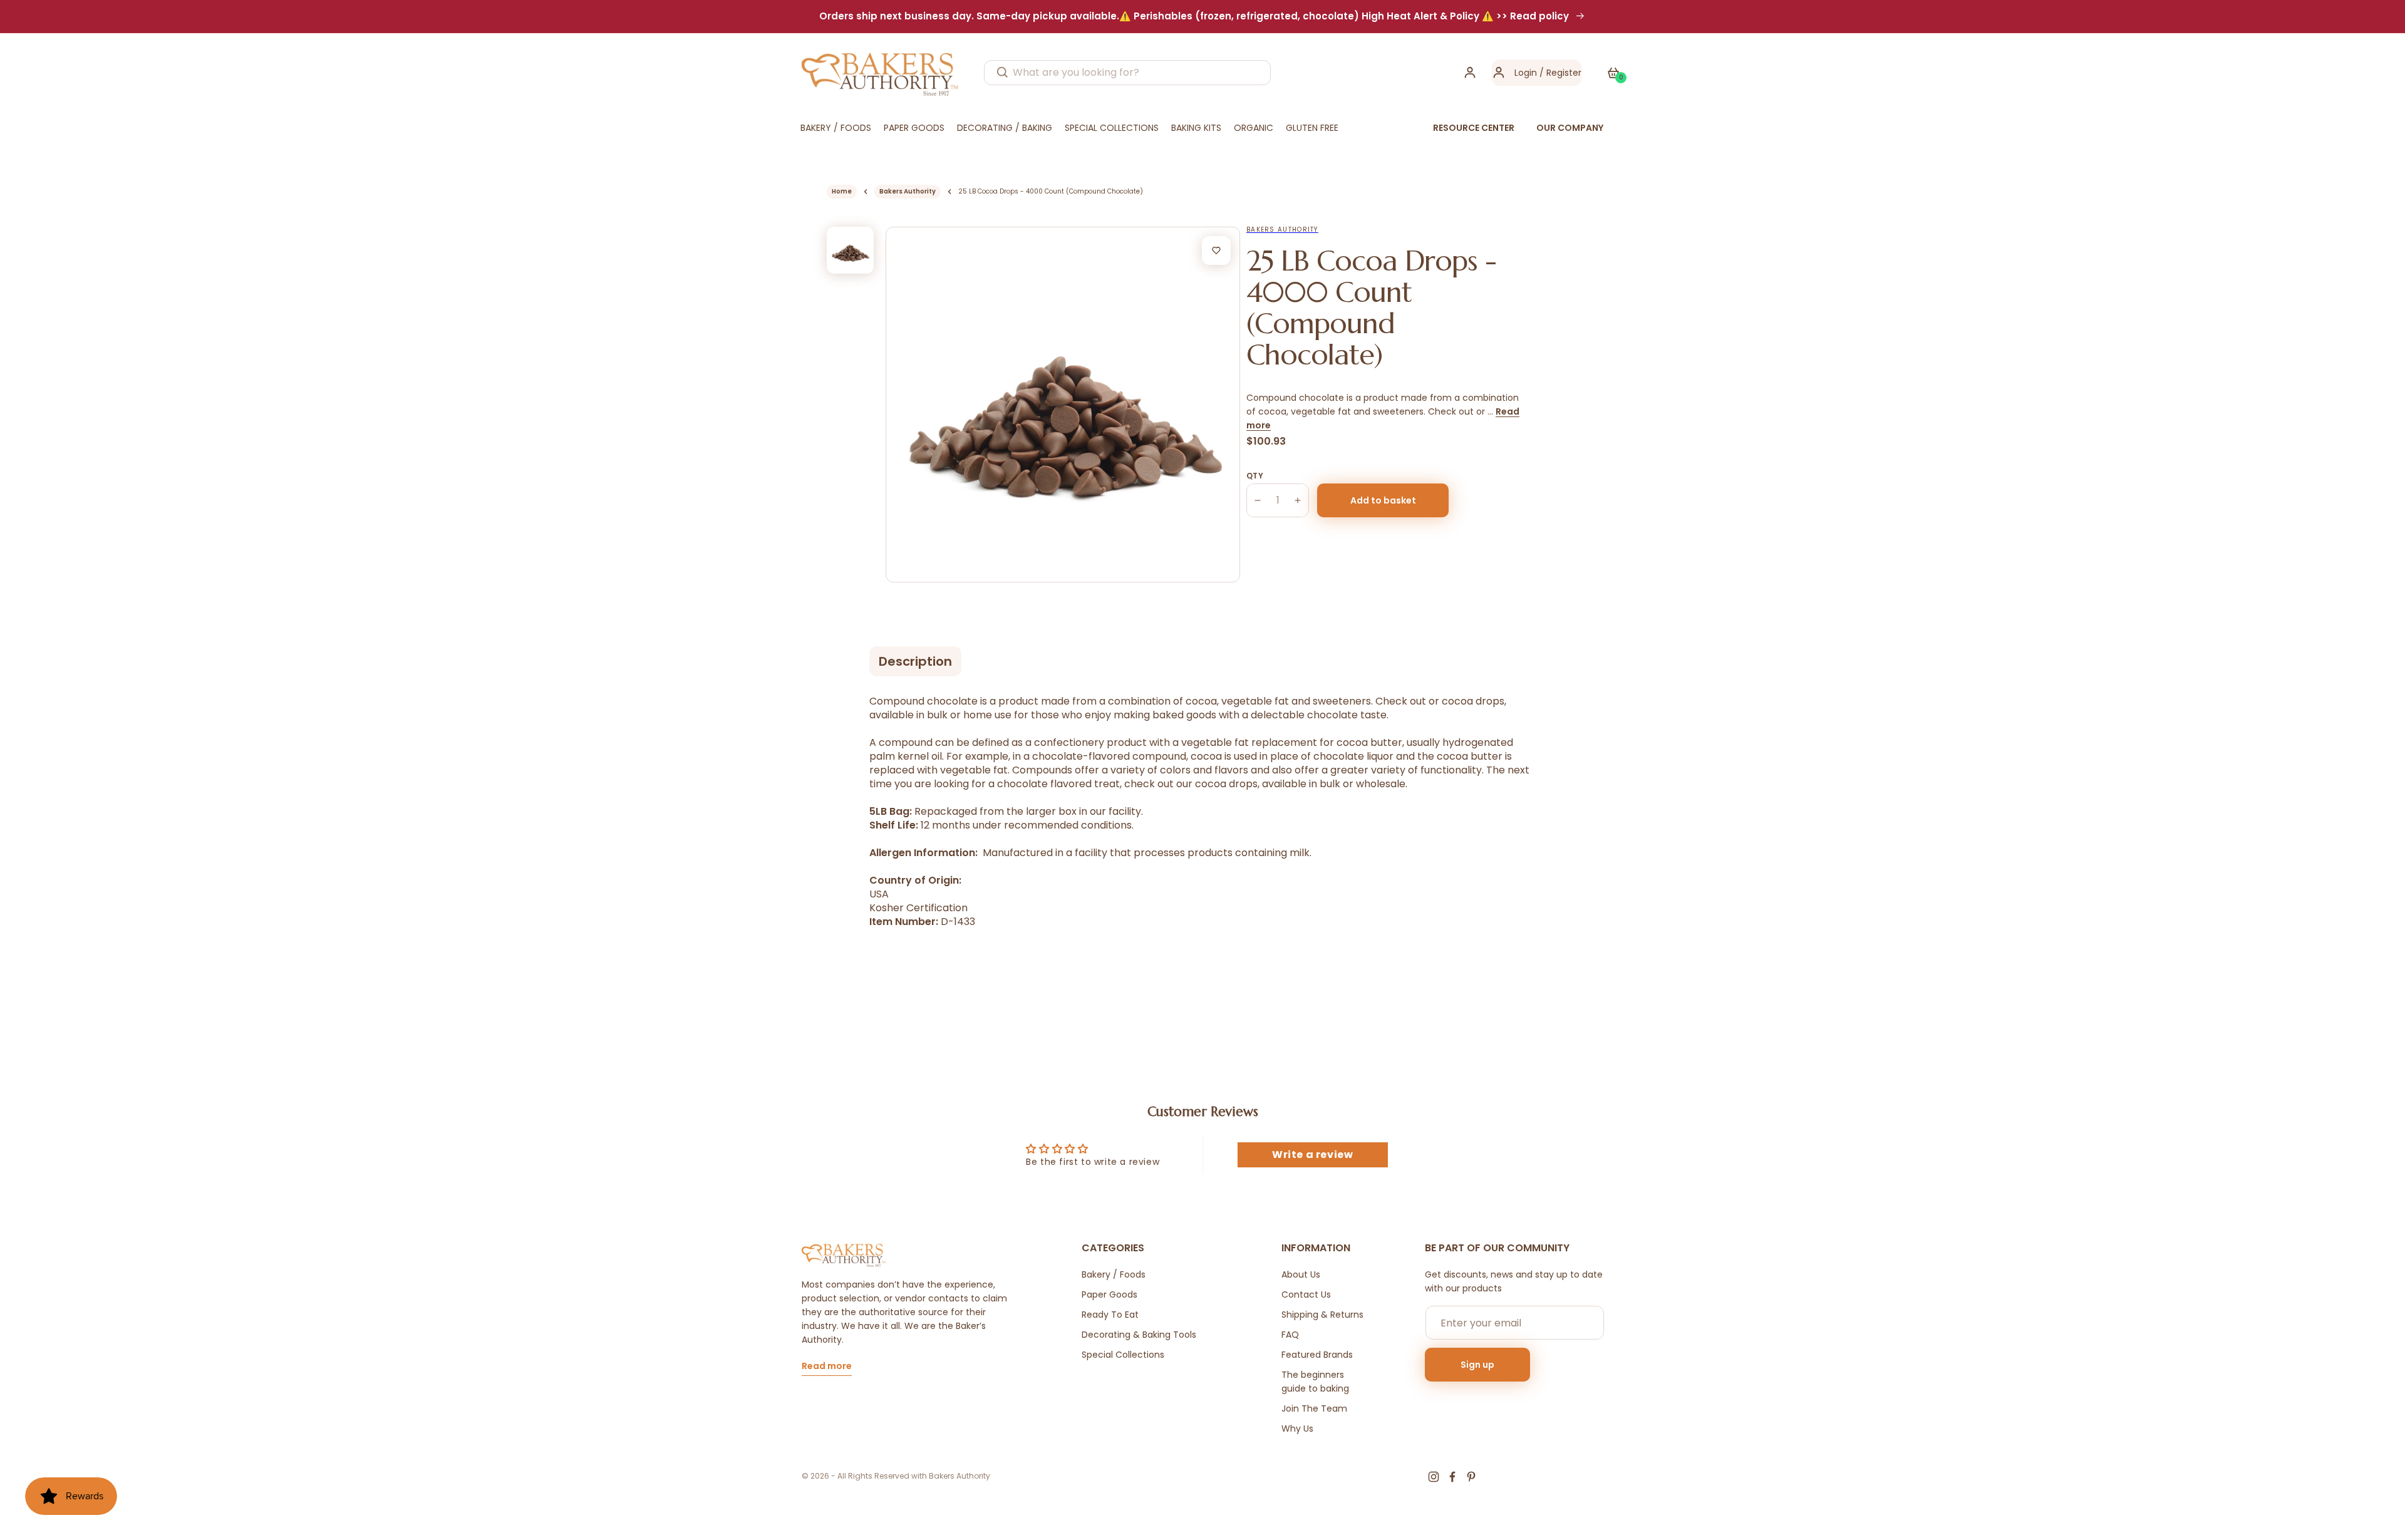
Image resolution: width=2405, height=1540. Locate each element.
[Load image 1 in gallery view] (850, 250)
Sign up (1477, 1365)
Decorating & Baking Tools (1139, 1335)
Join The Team (1314, 1408)
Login (1526, 73)
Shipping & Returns (1322, 1315)
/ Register (1559, 73)
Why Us (1297, 1429)
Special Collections (1123, 1355)
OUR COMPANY (1570, 128)
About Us (1301, 1274)
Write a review (1312, 1155)
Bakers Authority (908, 191)
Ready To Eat (1110, 1315)
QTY (1255, 476)
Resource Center (1474, 128)
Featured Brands (1317, 1355)
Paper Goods (1109, 1295)
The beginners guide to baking (1315, 1382)
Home (842, 191)
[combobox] (1127, 73)
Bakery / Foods (1114, 1274)
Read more (827, 1367)
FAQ (1290, 1335)
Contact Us (1306, 1295)
